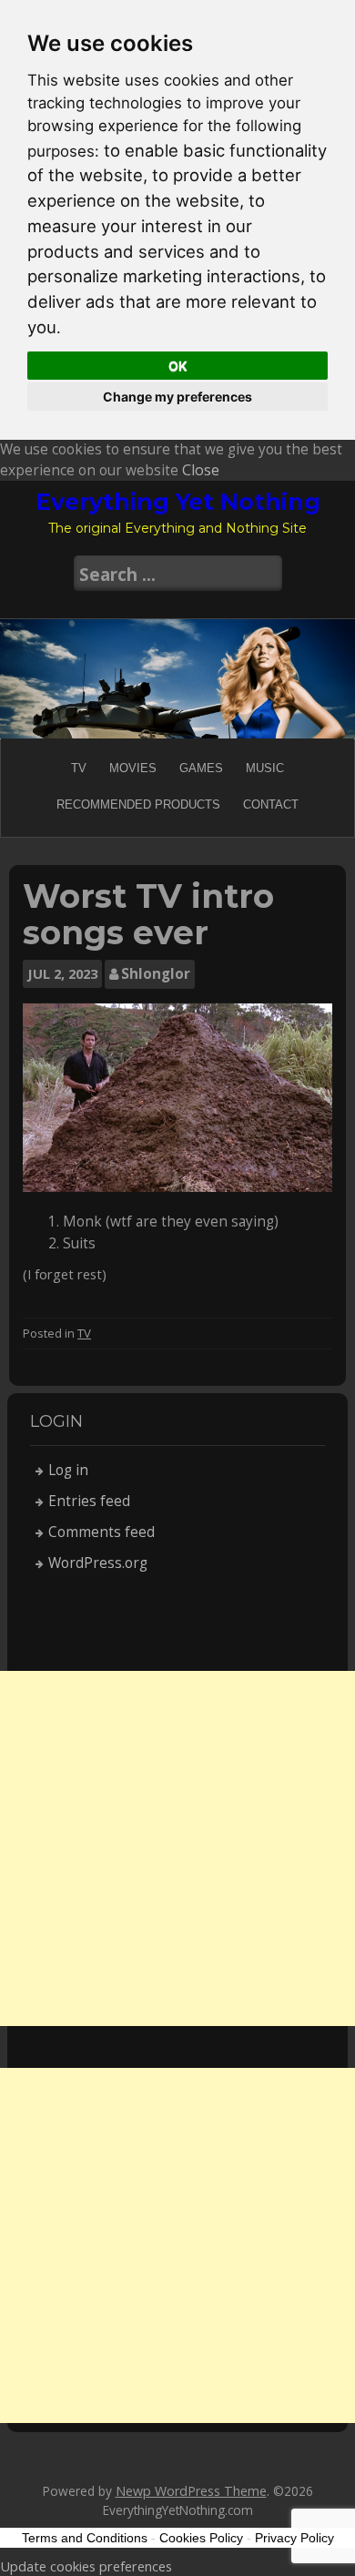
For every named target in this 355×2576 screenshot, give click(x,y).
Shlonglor (156, 974)
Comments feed (101, 1532)
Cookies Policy (201, 2538)
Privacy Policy (294, 2538)
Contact (271, 804)
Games (201, 768)
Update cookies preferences (86, 2566)
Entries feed (89, 1501)
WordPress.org (98, 1563)
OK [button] (178, 366)
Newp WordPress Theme (191, 2491)
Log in (68, 1470)
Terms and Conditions (85, 2538)
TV (79, 768)
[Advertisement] (177, 1848)
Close (201, 470)
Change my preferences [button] (177, 397)
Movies (133, 768)
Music (265, 768)
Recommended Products (138, 804)
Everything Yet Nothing (178, 502)
